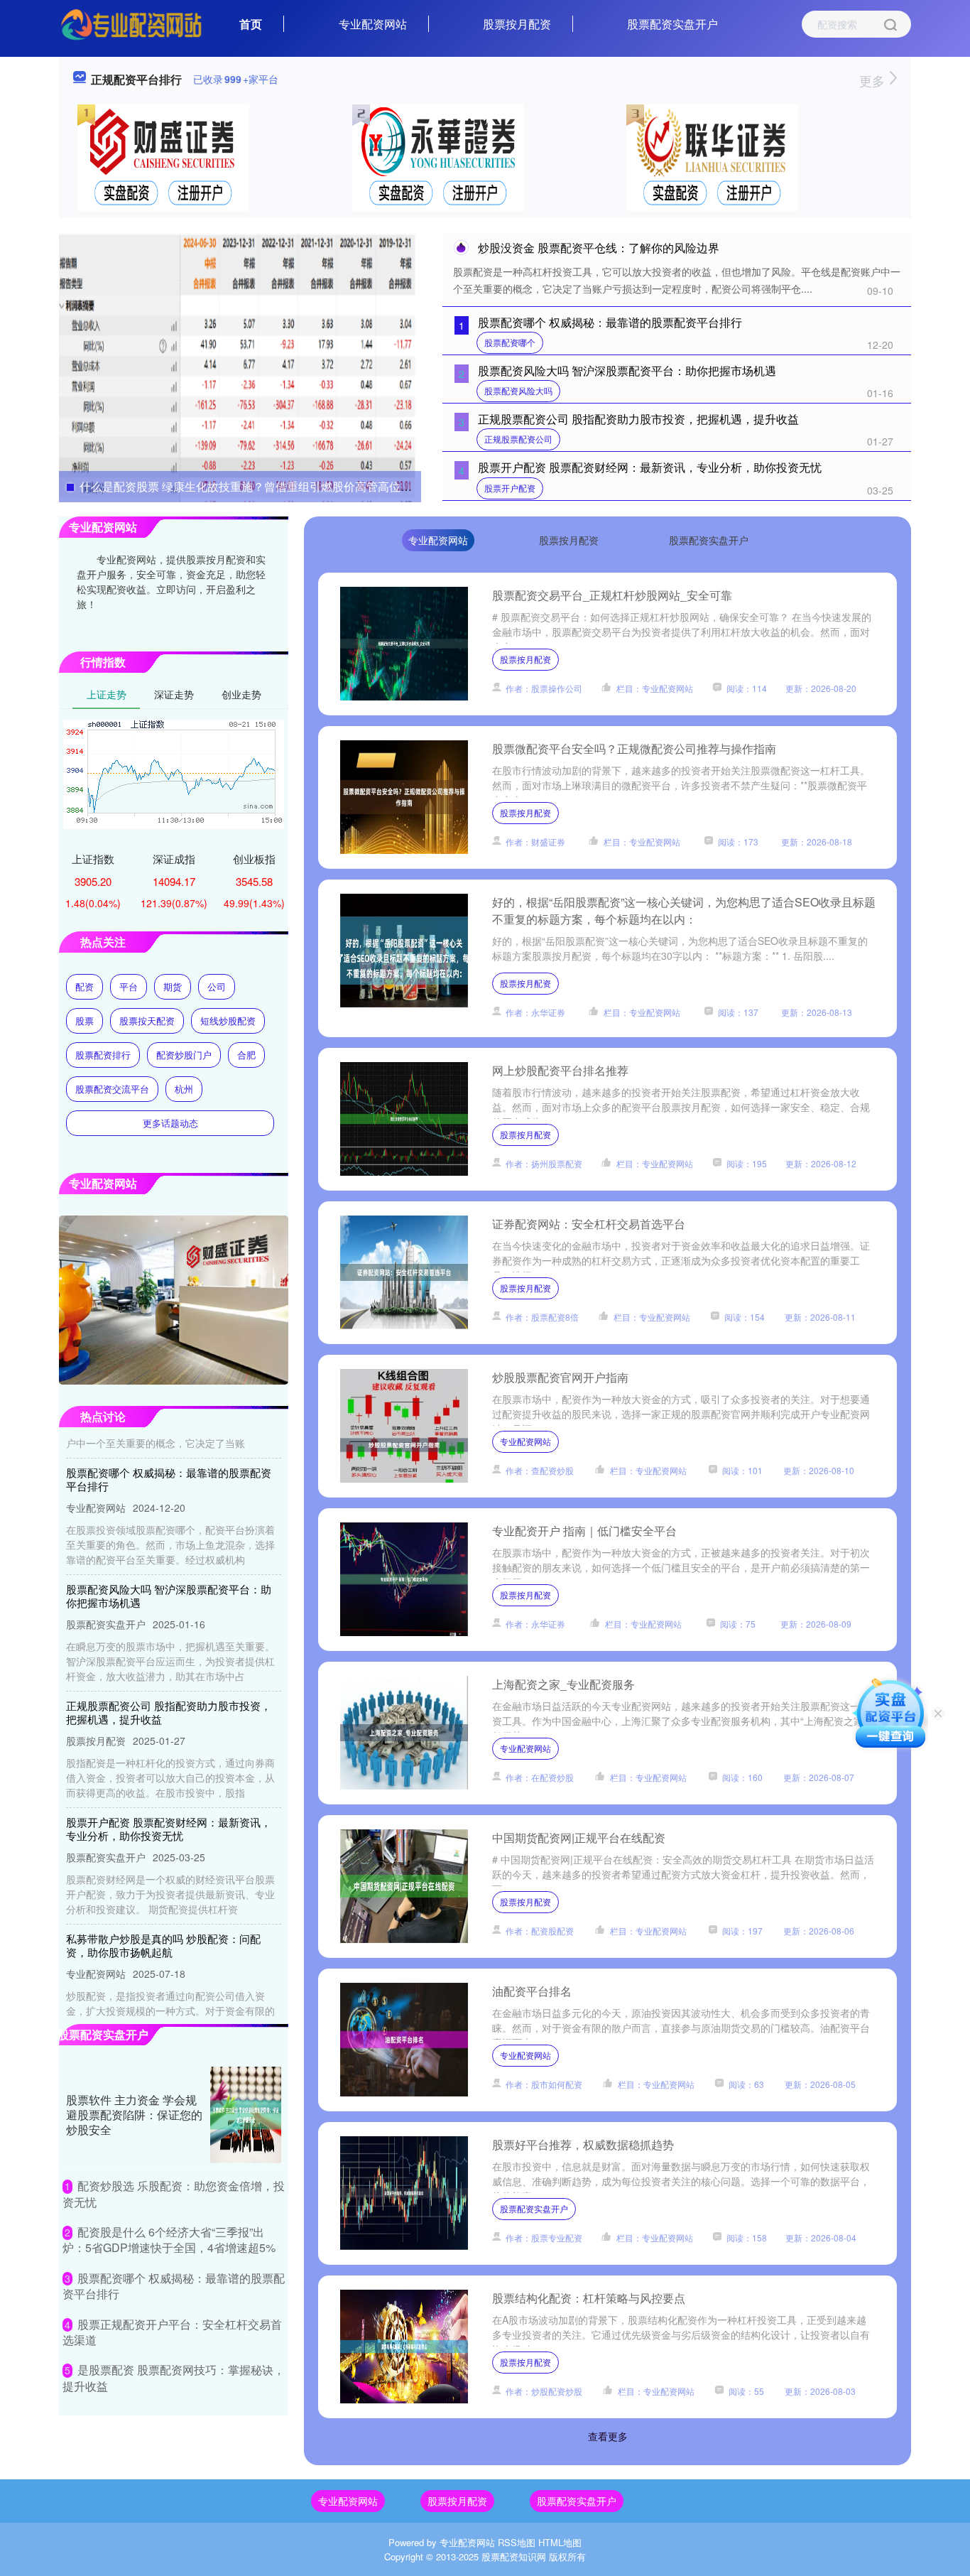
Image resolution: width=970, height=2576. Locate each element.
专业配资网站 (373, 24)
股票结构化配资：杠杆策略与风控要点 (589, 2298)
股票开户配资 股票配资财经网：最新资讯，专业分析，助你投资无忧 (650, 467)
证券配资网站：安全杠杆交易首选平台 (589, 1224)
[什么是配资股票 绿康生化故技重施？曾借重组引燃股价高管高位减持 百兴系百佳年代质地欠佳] (240, 366)
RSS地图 (517, 2542)
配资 (85, 986)
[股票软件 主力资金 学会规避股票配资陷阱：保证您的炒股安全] (246, 2115)
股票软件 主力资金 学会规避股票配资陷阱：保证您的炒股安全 (134, 2115)
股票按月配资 (517, 24)
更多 (874, 80)
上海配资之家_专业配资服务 (563, 1684)
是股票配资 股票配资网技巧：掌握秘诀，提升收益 (174, 2377)
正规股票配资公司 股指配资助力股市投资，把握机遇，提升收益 (638, 419)
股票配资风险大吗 (518, 390)
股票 (85, 1021)
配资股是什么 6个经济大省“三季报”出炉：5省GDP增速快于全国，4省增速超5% (169, 2240)
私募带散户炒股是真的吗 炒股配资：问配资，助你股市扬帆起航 (163, 1916)
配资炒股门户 (184, 1055)
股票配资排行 (103, 1055)
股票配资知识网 (514, 2556)
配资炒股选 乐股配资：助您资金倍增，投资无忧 (174, 2193)
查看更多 (608, 2436)
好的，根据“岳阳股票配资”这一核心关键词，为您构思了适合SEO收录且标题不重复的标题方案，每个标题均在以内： (684, 910)
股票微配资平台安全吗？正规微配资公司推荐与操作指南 (634, 748)
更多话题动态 (170, 1123)
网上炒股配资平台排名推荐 (560, 1070)
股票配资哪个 (510, 342)
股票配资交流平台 (112, 1089)
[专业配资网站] (131, 23)
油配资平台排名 (532, 1991)
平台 (129, 986)
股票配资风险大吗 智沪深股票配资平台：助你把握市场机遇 (627, 370)
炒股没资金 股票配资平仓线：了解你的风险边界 (599, 248)
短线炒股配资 (228, 1021)
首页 (251, 24)
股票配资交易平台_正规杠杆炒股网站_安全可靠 (612, 595)
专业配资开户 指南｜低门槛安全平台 (584, 1531)
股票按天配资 (147, 1021)
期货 (173, 986)
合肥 (246, 1055)
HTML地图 (560, 2542)
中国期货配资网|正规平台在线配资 (579, 1838)
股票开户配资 (510, 488)
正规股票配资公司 (518, 439)
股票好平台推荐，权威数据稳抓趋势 (583, 2144)
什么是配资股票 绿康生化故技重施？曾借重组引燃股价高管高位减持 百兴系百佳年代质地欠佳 (315, 486)
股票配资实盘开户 (672, 24)
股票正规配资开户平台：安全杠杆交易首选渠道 (172, 2332)
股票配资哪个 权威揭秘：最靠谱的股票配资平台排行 (610, 322)
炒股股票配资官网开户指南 (560, 1377)
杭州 (184, 1089)
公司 (217, 986)
